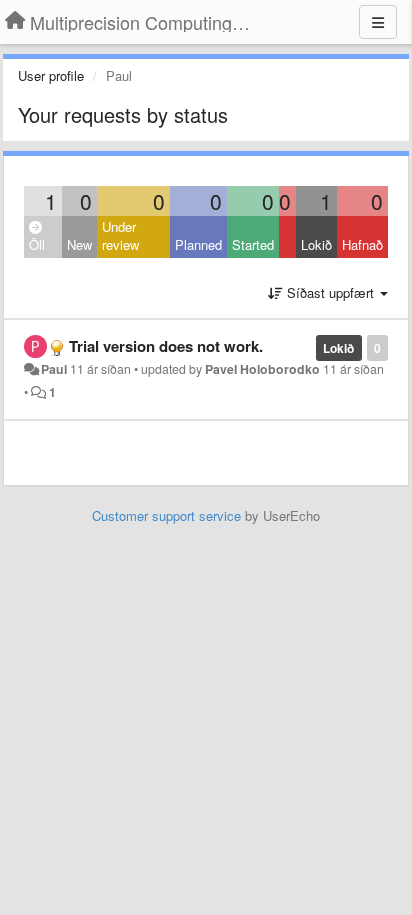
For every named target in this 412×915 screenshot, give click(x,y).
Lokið (316, 244)
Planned (198, 244)
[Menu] (378, 22)
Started (253, 244)
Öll (37, 244)
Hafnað (362, 244)
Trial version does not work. (166, 346)
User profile (51, 75)
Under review (120, 236)
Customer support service (166, 515)
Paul (54, 369)
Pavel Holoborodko (262, 369)
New (79, 244)
